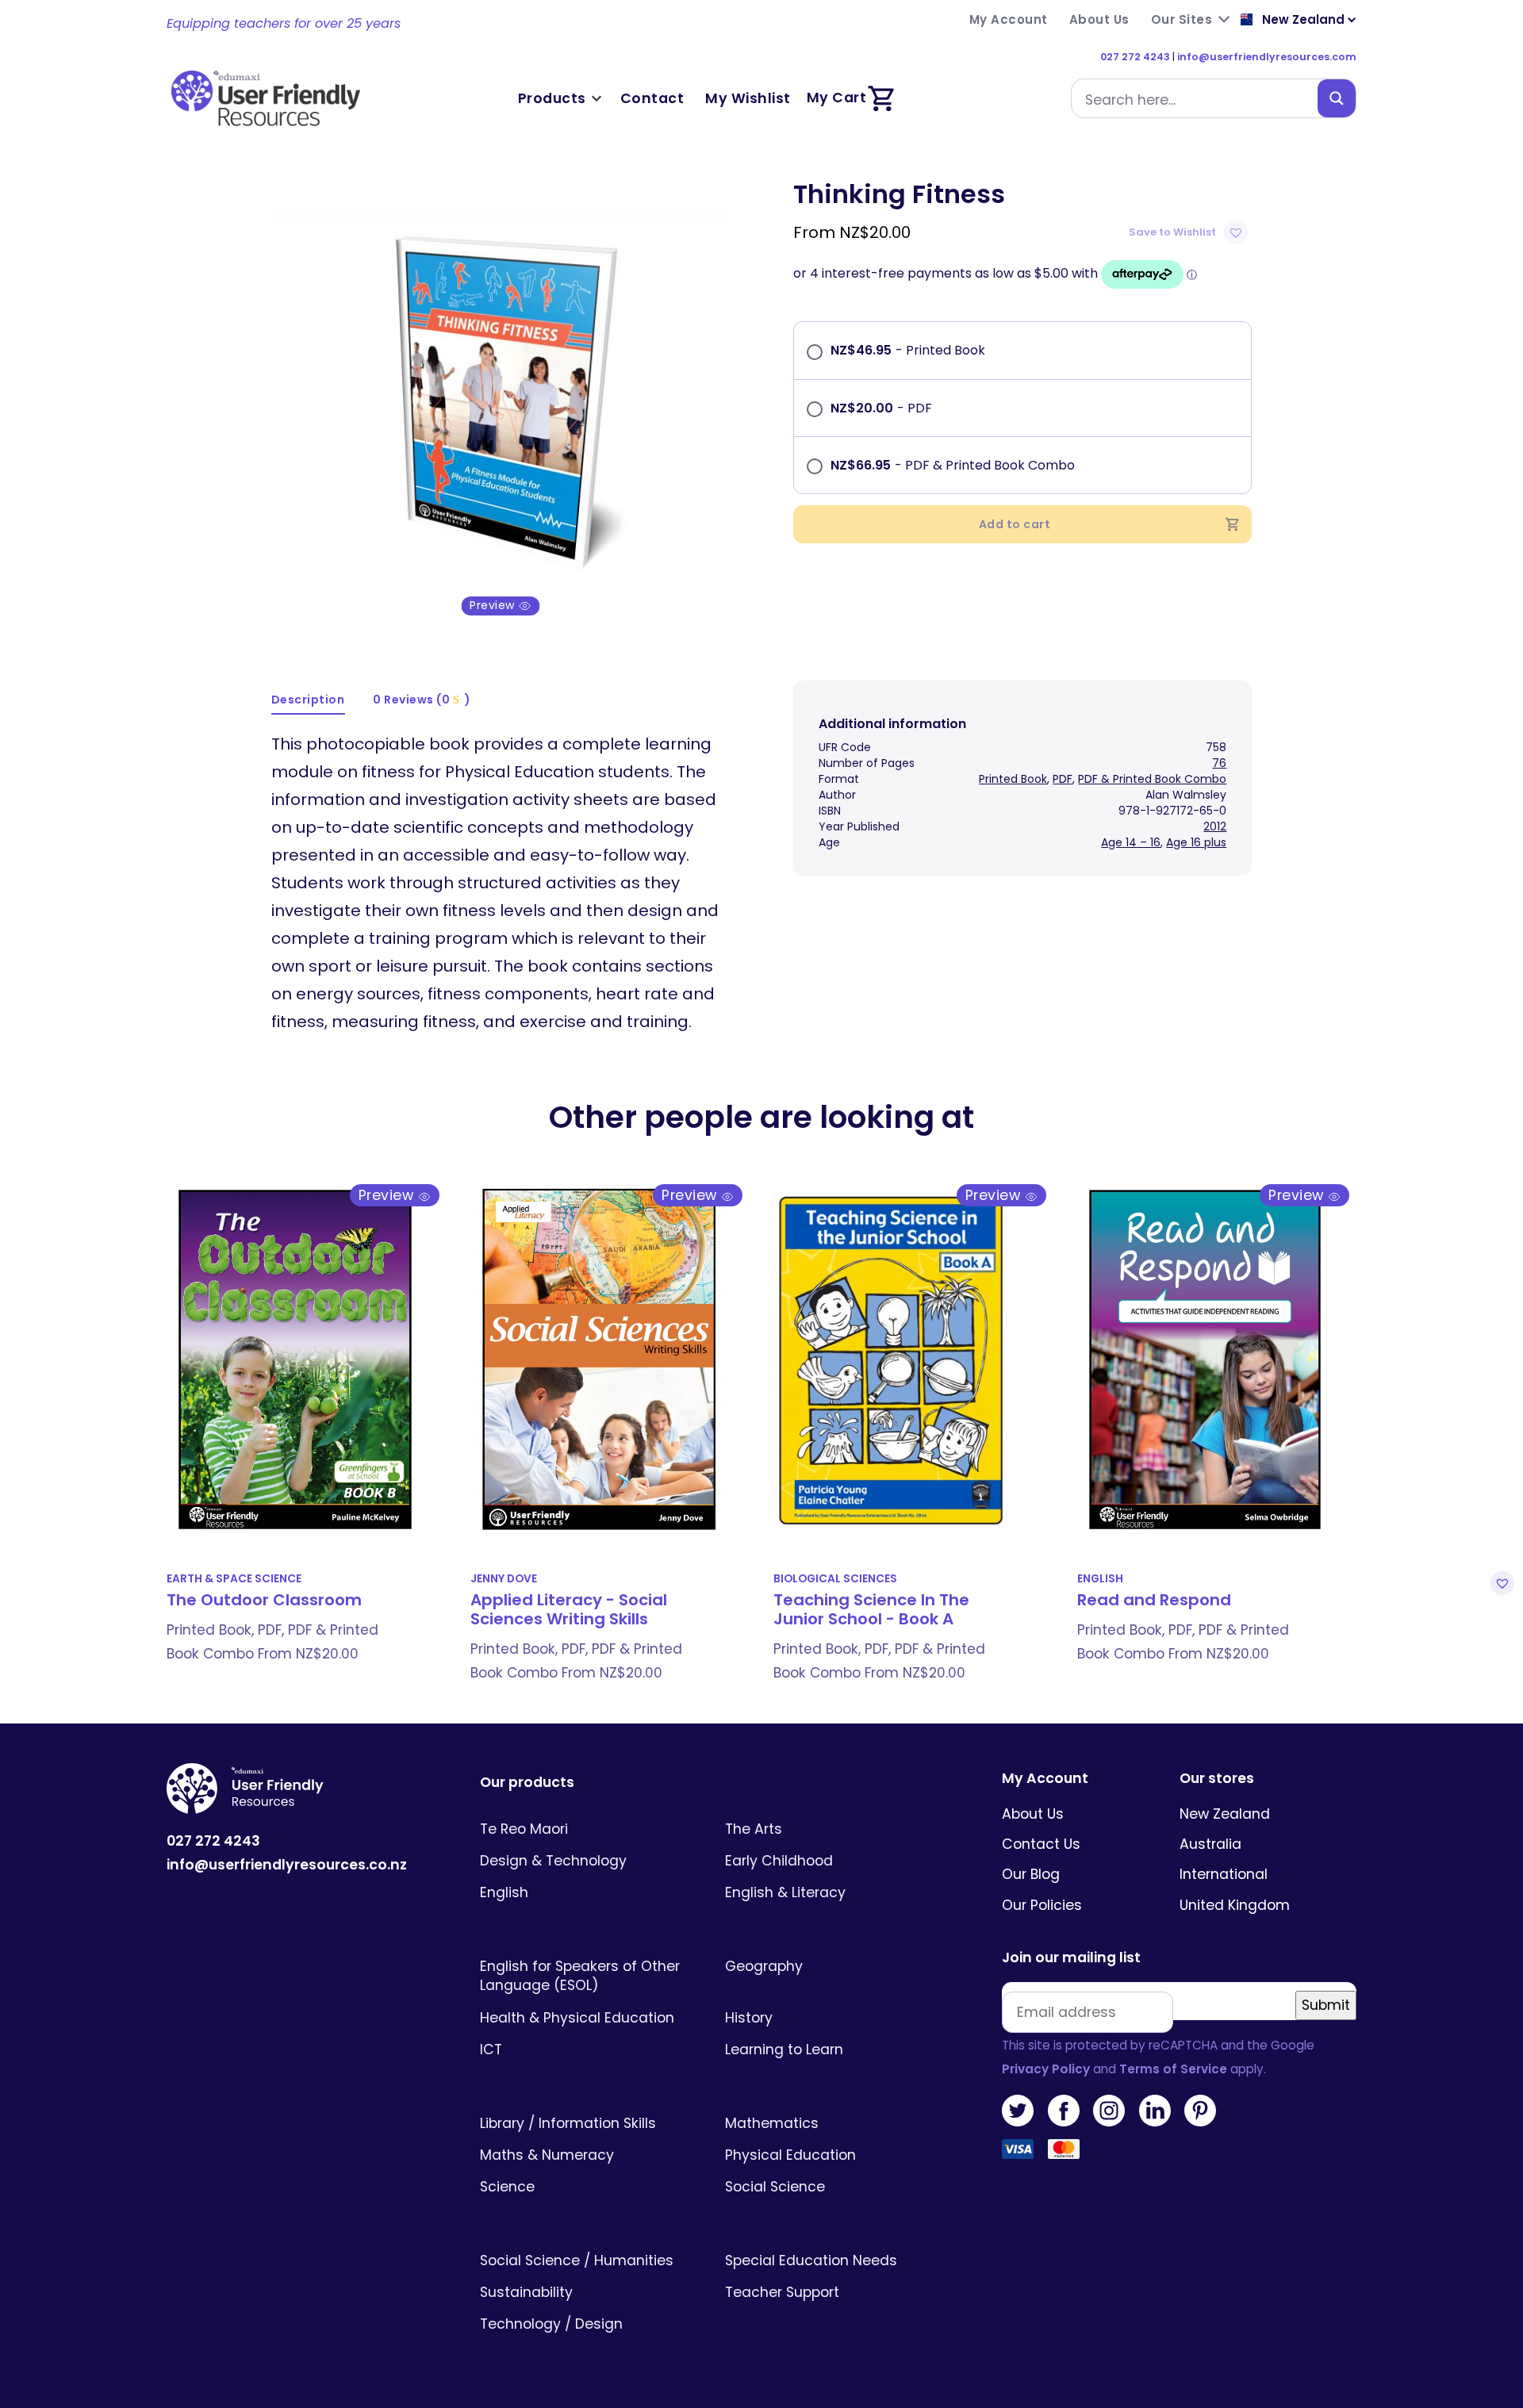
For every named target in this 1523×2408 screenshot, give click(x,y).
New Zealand (1225, 1814)
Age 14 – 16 (1131, 842)
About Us (1033, 1814)
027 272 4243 (1135, 57)
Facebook (1064, 2111)
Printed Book (1013, 779)
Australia (1210, 1844)
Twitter (1018, 2111)
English (1100, 1579)
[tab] (309, 701)
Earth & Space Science (234, 1579)
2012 (1215, 826)
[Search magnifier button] (1337, 98)
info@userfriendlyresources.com (1267, 57)
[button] (1190, 232)
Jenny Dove (504, 1579)
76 (1219, 763)
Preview (494, 606)
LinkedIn (1155, 2111)
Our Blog (1031, 1874)
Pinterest (1200, 2111)
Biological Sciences (835, 1579)
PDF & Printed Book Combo (1152, 779)
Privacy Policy (1046, 2069)
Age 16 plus (1196, 842)
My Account (1045, 1779)
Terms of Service (1173, 2069)
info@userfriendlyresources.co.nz (287, 1865)
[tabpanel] (501, 397)
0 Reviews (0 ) (422, 700)
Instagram (1109, 2111)
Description (308, 700)
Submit (1326, 2005)
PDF (1063, 779)
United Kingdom (1235, 1905)
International (1224, 1874)
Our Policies (1042, 1905)
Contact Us (1041, 1844)
